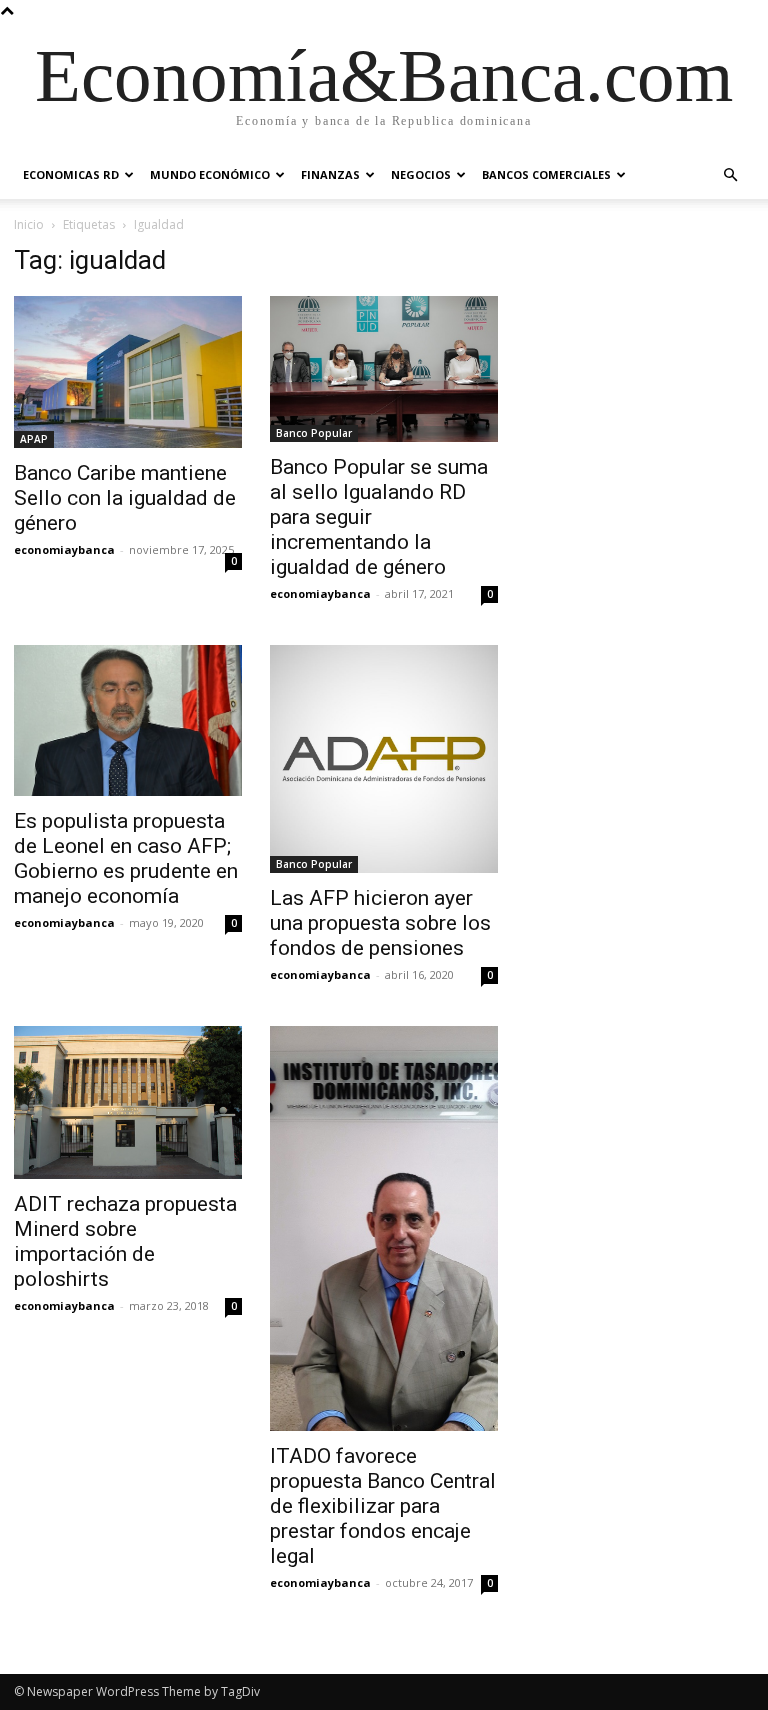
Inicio (29, 224)
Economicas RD (71, 174)
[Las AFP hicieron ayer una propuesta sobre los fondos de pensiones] (384, 759)
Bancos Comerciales (546, 174)
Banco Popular (314, 433)
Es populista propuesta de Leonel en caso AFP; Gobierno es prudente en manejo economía (126, 858)
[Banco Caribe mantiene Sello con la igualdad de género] (128, 372)
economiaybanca (64, 549)
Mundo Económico (210, 174)
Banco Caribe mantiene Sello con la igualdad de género (125, 498)
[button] (730, 175)
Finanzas (330, 174)
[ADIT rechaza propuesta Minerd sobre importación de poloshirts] (128, 1102)
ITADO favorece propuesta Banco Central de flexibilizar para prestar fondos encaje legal (383, 1506)
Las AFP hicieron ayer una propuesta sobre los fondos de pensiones (380, 923)
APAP (34, 439)
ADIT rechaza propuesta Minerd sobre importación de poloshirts (125, 1241)
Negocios (421, 174)
